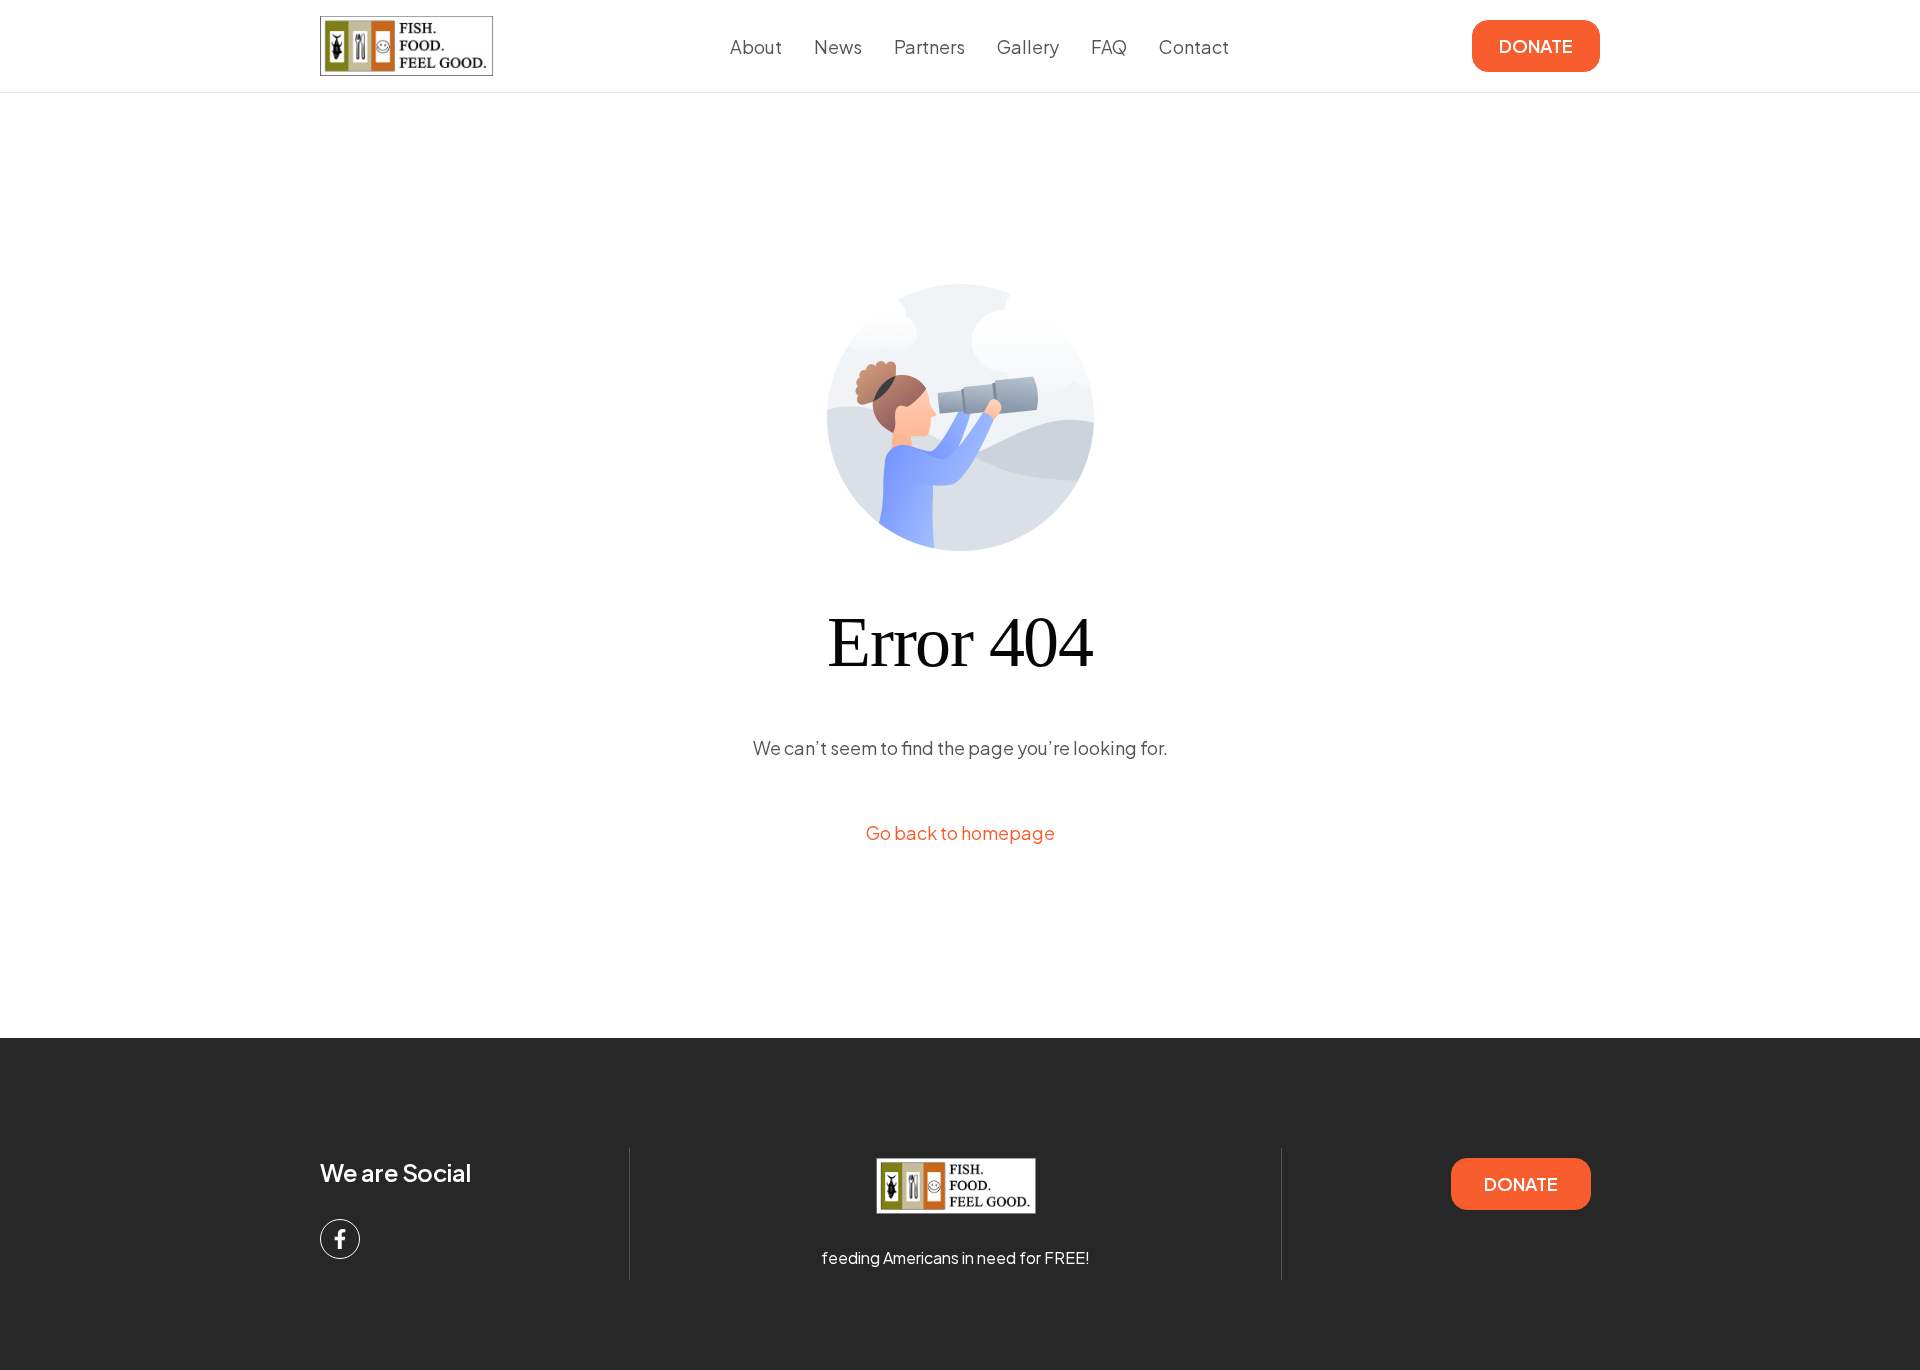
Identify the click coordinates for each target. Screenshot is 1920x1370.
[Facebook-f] (340, 1239)
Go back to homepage (960, 832)
